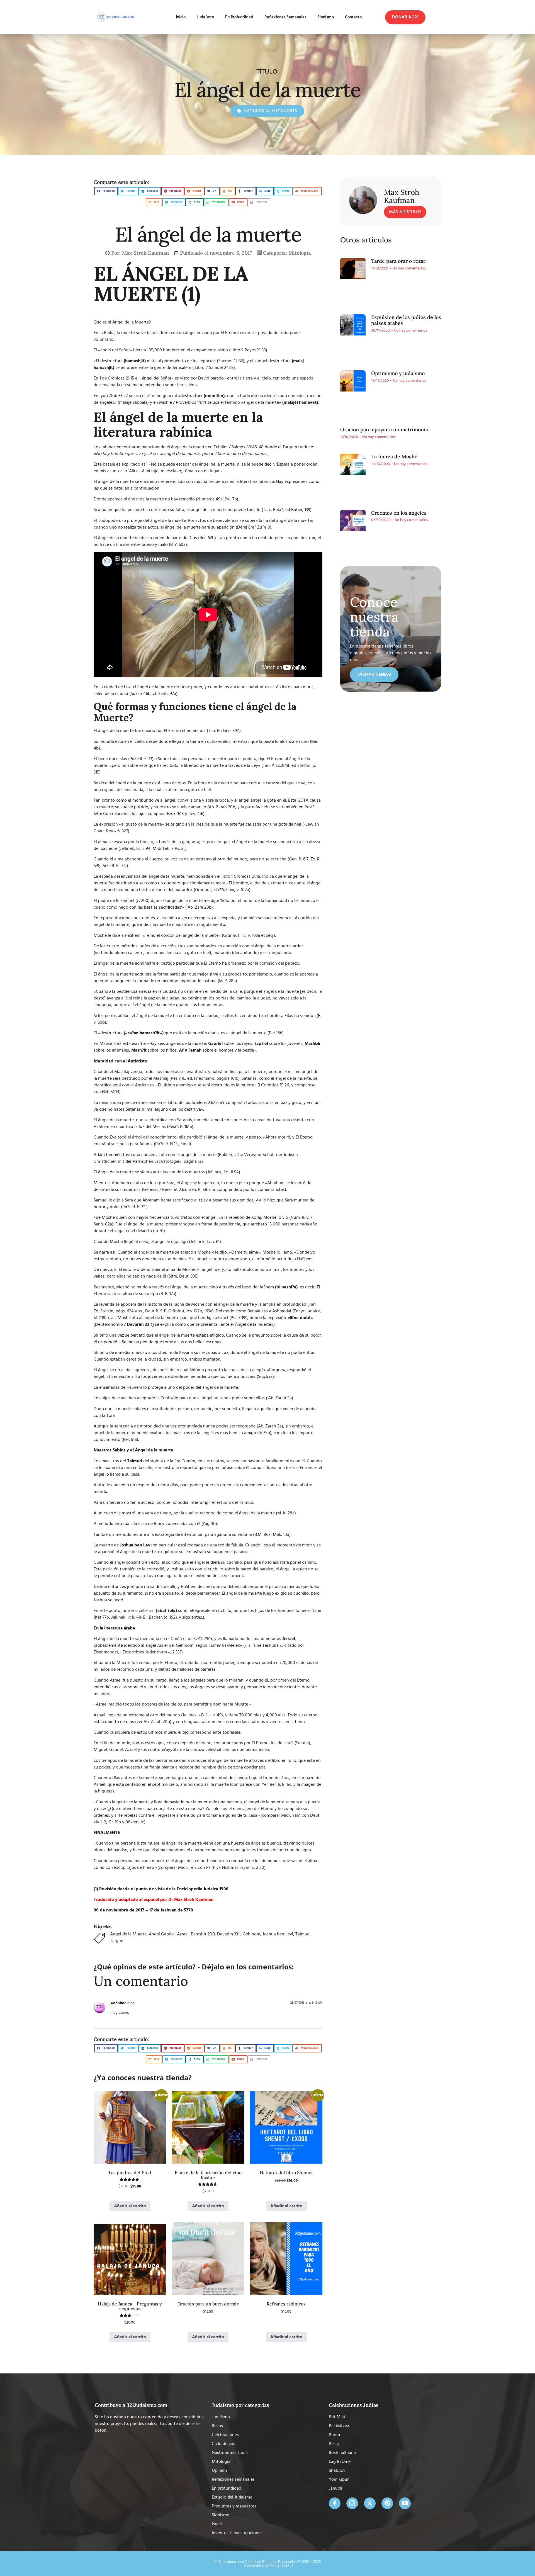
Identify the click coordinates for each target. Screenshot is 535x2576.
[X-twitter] (370, 2503)
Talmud (302, 1934)
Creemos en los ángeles (399, 513)
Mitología (285, 111)
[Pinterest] (387, 2503)
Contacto (353, 17)
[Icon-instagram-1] (352, 2503)
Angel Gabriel (162, 1934)
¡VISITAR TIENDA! (374, 675)
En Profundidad (239, 17)
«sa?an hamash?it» (144, 1033)
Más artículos (405, 212)
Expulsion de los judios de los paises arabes (406, 320)
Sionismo (326, 17)
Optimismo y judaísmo (398, 373)
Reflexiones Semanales (285, 17)
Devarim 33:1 (229, 1934)
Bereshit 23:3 (203, 1934)
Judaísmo (205, 17)
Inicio (181, 17)
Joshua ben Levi (278, 1934)
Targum (117, 1941)
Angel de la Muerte (128, 1934)
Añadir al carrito (130, 2206)
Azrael (183, 1934)
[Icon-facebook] (335, 2503)
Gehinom (251, 1934)
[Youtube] (405, 2503)
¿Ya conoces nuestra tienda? (143, 2078)
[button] (405, 17)
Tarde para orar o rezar (398, 261)
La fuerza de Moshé (394, 457)
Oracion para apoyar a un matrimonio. (385, 430)
